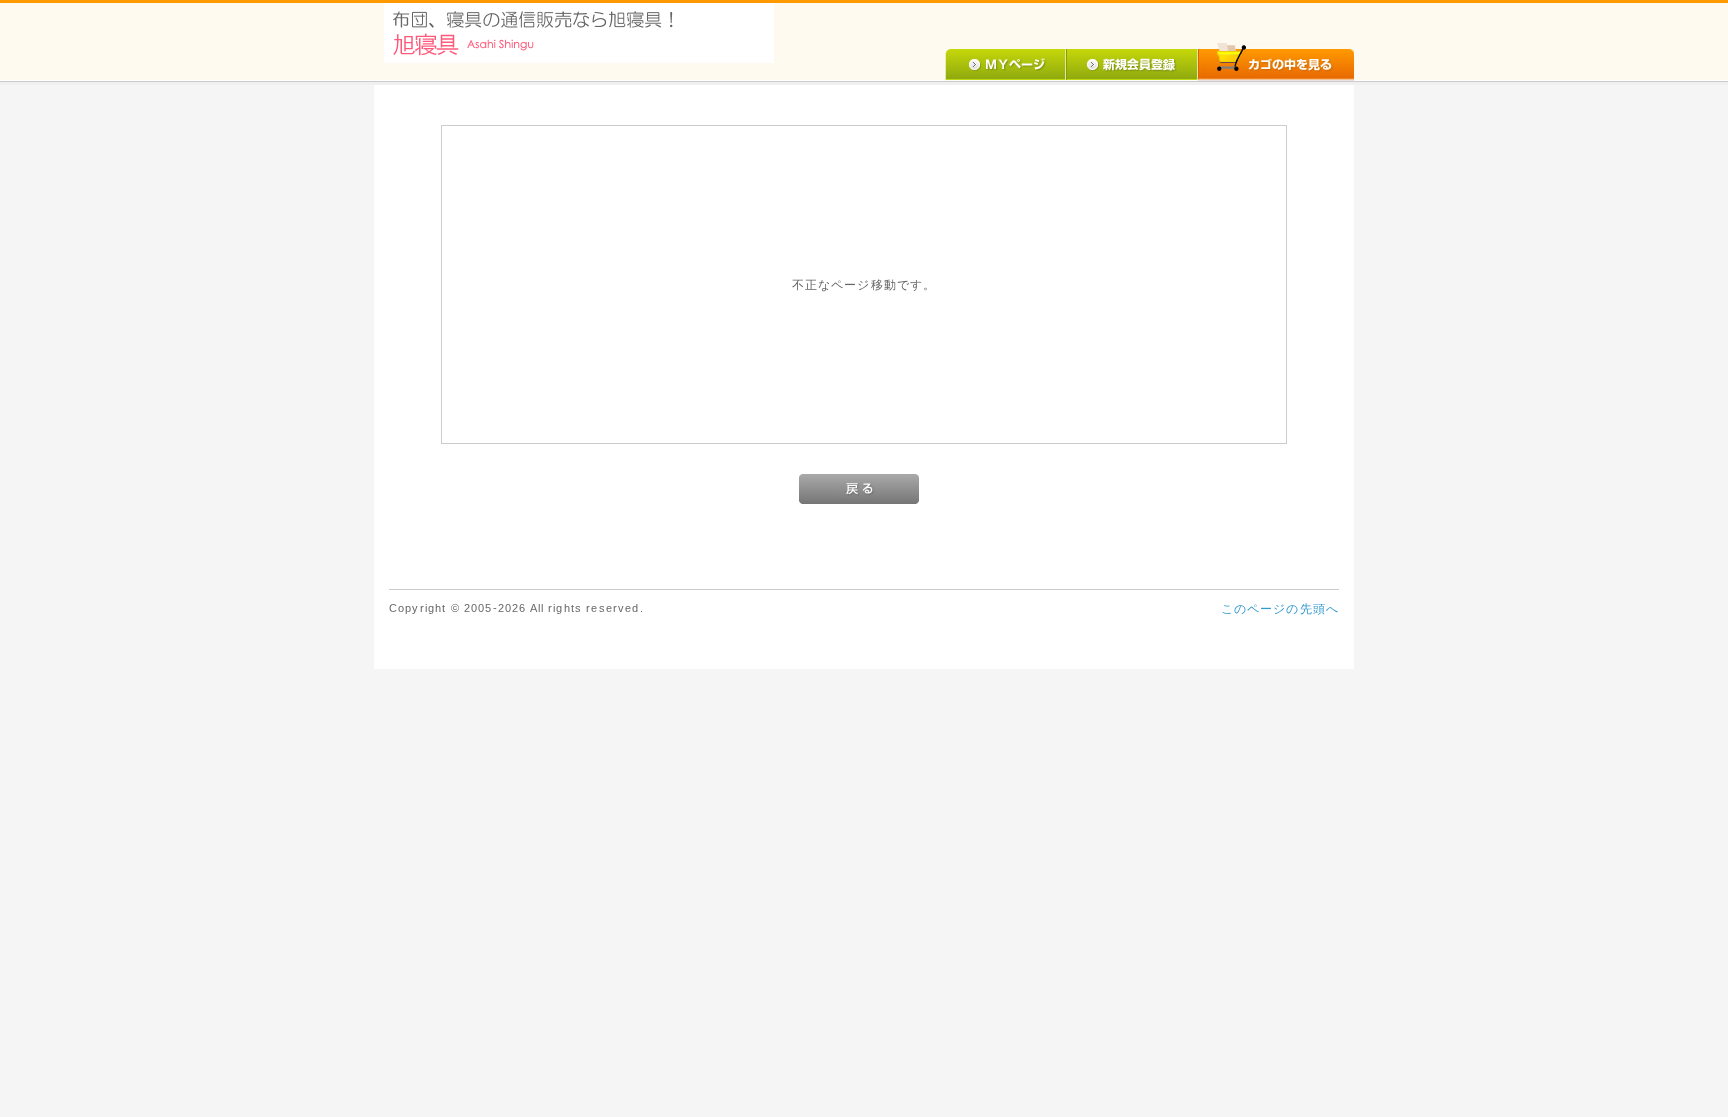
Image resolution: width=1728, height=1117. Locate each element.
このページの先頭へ (1280, 608)
